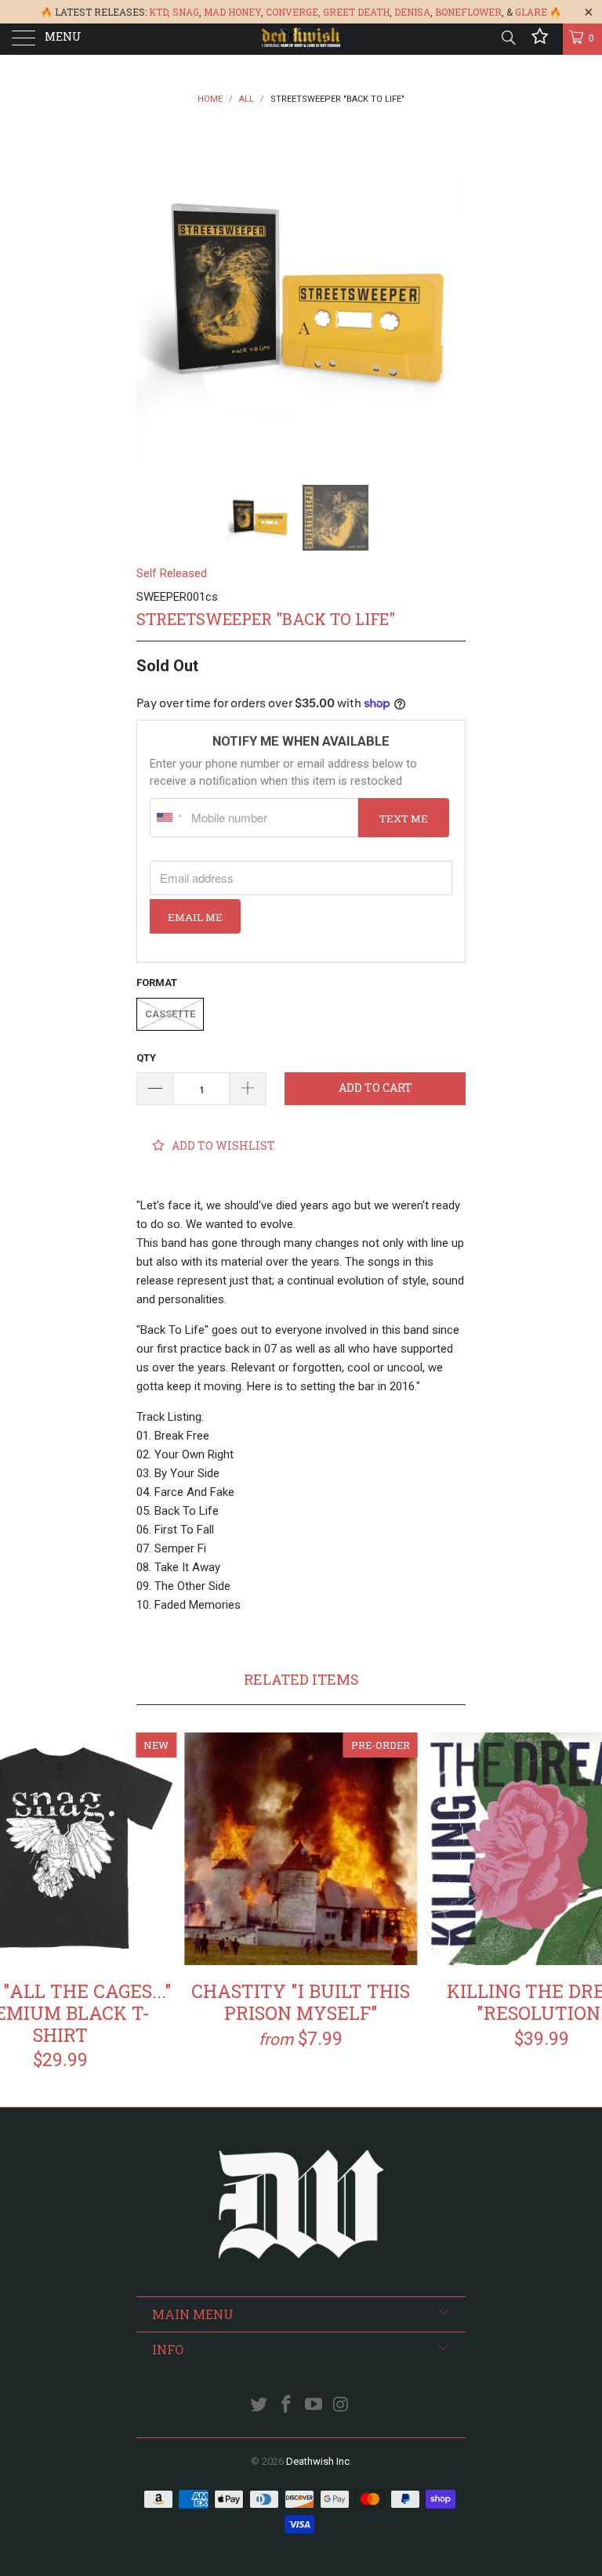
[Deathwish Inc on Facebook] (287, 2406)
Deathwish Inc (318, 2461)
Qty (146, 1058)
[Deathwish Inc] (301, 39)
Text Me (404, 818)
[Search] (508, 38)
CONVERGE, (293, 12)
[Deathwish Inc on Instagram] (341, 2406)
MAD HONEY (232, 12)
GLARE (531, 12)
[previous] (154, 297)
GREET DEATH (356, 12)
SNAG (186, 12)
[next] (448, 297)
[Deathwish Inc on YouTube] (314, 2406)
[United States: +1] (169, 818)
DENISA (412, 12)
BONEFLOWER (468, 12)
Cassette (170, 1014)
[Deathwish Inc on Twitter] (259, 2406)
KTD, (160, 12)
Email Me (195, 917)
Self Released (172, 573)
